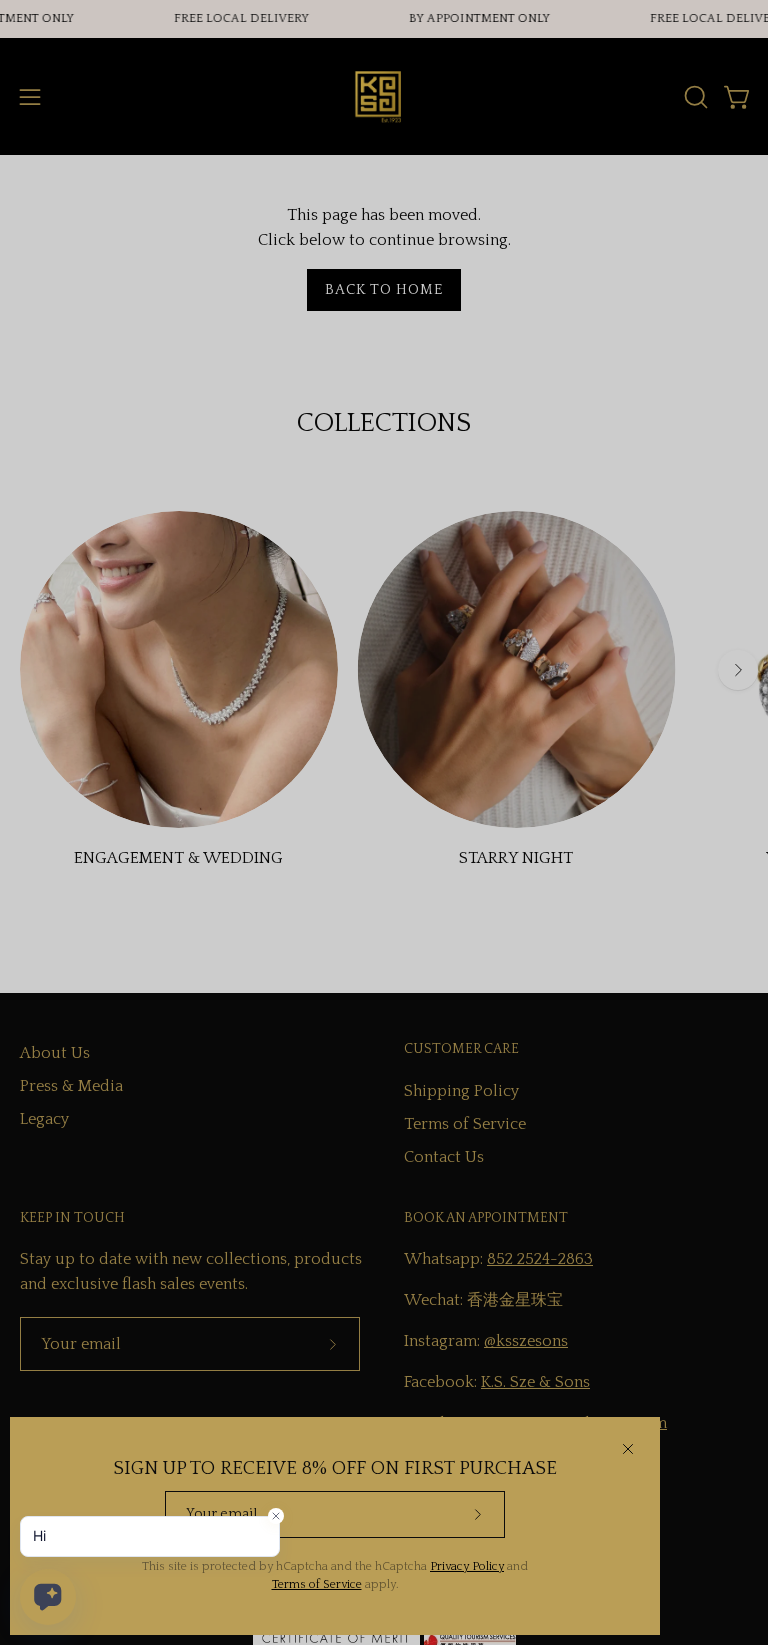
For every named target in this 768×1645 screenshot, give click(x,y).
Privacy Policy (467, 1566)
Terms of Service (317, 1584)
